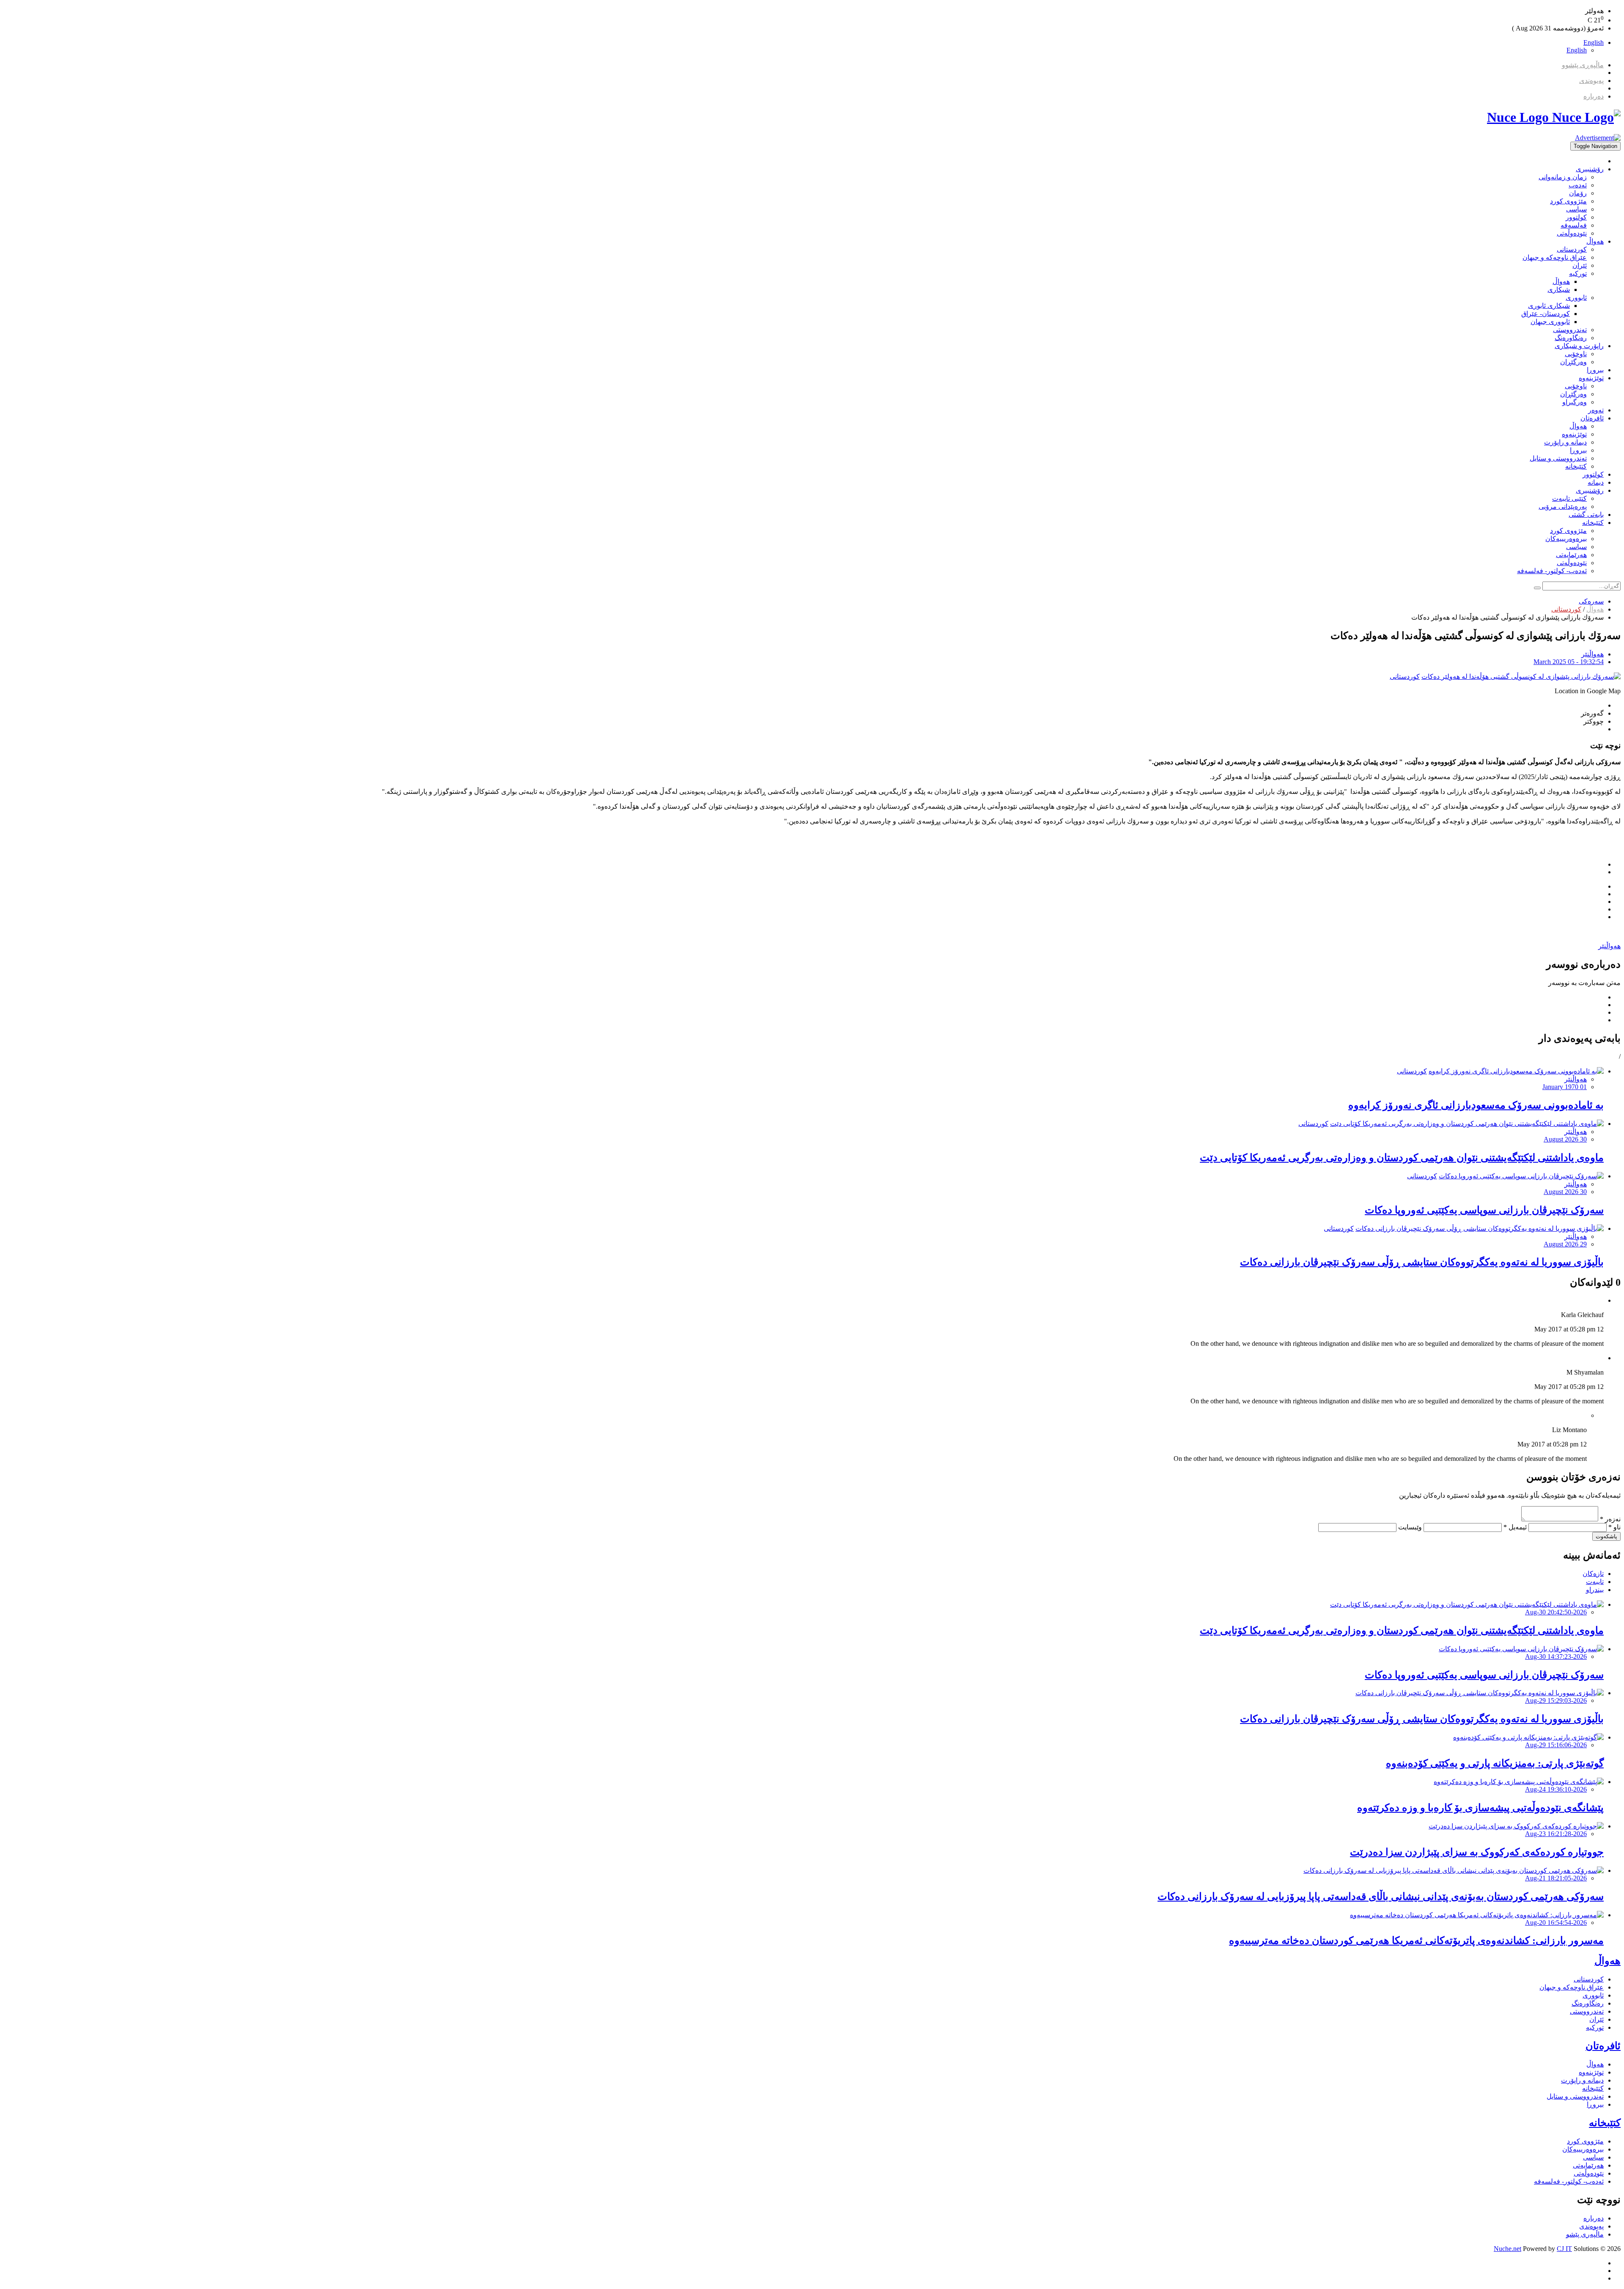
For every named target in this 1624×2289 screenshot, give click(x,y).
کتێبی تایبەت (1569, 498)
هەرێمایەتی (1571, 555)
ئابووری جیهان (1550, 322)
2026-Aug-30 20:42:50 (1556, 1612)
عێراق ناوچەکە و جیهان (1555, 257)
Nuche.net (1507, 2249)
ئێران (1580, 265)
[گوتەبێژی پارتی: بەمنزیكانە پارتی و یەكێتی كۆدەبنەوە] (1528, 1737)
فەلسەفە (1574, 225)
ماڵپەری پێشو (1585, 2234)
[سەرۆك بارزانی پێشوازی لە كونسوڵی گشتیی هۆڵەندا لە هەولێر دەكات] (1521, 677)
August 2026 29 (1565, 1244)
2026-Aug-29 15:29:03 (1556, 1700)
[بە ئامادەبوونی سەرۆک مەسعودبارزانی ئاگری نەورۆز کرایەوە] (1516, 1071)
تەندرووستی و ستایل (1558, 458)
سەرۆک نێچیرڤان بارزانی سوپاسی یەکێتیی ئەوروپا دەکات (1484, 1210)
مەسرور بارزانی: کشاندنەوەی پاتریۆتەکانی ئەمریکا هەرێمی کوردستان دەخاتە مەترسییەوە (1416, 1940)
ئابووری (1576, 298)
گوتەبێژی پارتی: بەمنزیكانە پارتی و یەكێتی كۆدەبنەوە (1495, 1763)
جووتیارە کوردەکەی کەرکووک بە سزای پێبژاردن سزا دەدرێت (1477, 1852)
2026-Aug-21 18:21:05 (1556, 1878)
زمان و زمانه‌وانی (1563, 177)
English (1594, 43)
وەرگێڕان (1573, 362)
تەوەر (1596, 410)
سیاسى (1576, 209)
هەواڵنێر (1592, 654)
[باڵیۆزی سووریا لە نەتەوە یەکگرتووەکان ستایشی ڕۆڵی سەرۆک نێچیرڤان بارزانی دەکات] (1480, 1228)
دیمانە (1596, 482)
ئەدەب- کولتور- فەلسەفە (1552, 571)
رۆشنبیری (1590, 169)
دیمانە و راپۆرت (1565, 442)
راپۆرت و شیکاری (1579, 346)
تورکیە (1578, 273)
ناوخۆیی (1576, 354)
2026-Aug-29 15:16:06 (1556, 1745)
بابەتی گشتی (1586, 515)
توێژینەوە (1591, 378)
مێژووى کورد (1568, 201)
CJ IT (1564, 2249)
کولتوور (1576, 217)
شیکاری (1559, 290)
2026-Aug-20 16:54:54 (1556, 1923)
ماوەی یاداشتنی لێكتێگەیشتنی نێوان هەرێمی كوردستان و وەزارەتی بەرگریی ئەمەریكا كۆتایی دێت (1402, 1158)
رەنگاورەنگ (1571, 338)
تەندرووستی (1570, 330)
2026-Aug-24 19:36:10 (1556, 1789)
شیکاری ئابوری (1549, 306)
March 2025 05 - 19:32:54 (1569, 662)
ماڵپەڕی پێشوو (1583, 65)
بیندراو (1595, 1590)
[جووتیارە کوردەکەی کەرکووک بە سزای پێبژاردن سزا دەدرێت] (1516, 1826)
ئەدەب (1578, 185)
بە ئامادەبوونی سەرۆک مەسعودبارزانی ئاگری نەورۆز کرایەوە (1476, 1105)
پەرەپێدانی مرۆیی (1563, 506)
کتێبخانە (1576, 466)
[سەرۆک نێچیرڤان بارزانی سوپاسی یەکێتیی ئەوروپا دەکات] (1521, 1176)
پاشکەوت (1606, 1536)
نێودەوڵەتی (1572, 233)
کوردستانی (1572, 249)
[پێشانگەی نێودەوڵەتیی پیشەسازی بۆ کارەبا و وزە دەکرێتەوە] (1519, 1782)
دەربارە (1594, 96)
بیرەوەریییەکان (1566, 539)
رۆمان (1578, 193)
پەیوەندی (1591, 81)
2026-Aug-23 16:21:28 (1556, 1834)
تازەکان (1593, 1574)
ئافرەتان (1592, 418)
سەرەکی (1591, 601)
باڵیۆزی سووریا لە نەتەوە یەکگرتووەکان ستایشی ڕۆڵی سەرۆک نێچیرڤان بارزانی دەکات (1422, 1262)
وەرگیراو (1575, 402)
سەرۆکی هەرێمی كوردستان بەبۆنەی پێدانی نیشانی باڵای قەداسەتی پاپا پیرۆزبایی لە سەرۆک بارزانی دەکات (1381, 1897)
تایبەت (1595, 1582)
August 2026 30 (1565, 1139)
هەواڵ (1595, 241)
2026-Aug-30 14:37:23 (1556, 1656)
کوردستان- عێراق (1546, 314)
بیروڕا (1595, 370)
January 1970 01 (1565, 1087)
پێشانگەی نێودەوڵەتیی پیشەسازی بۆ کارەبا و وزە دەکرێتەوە (1480, 1808)
